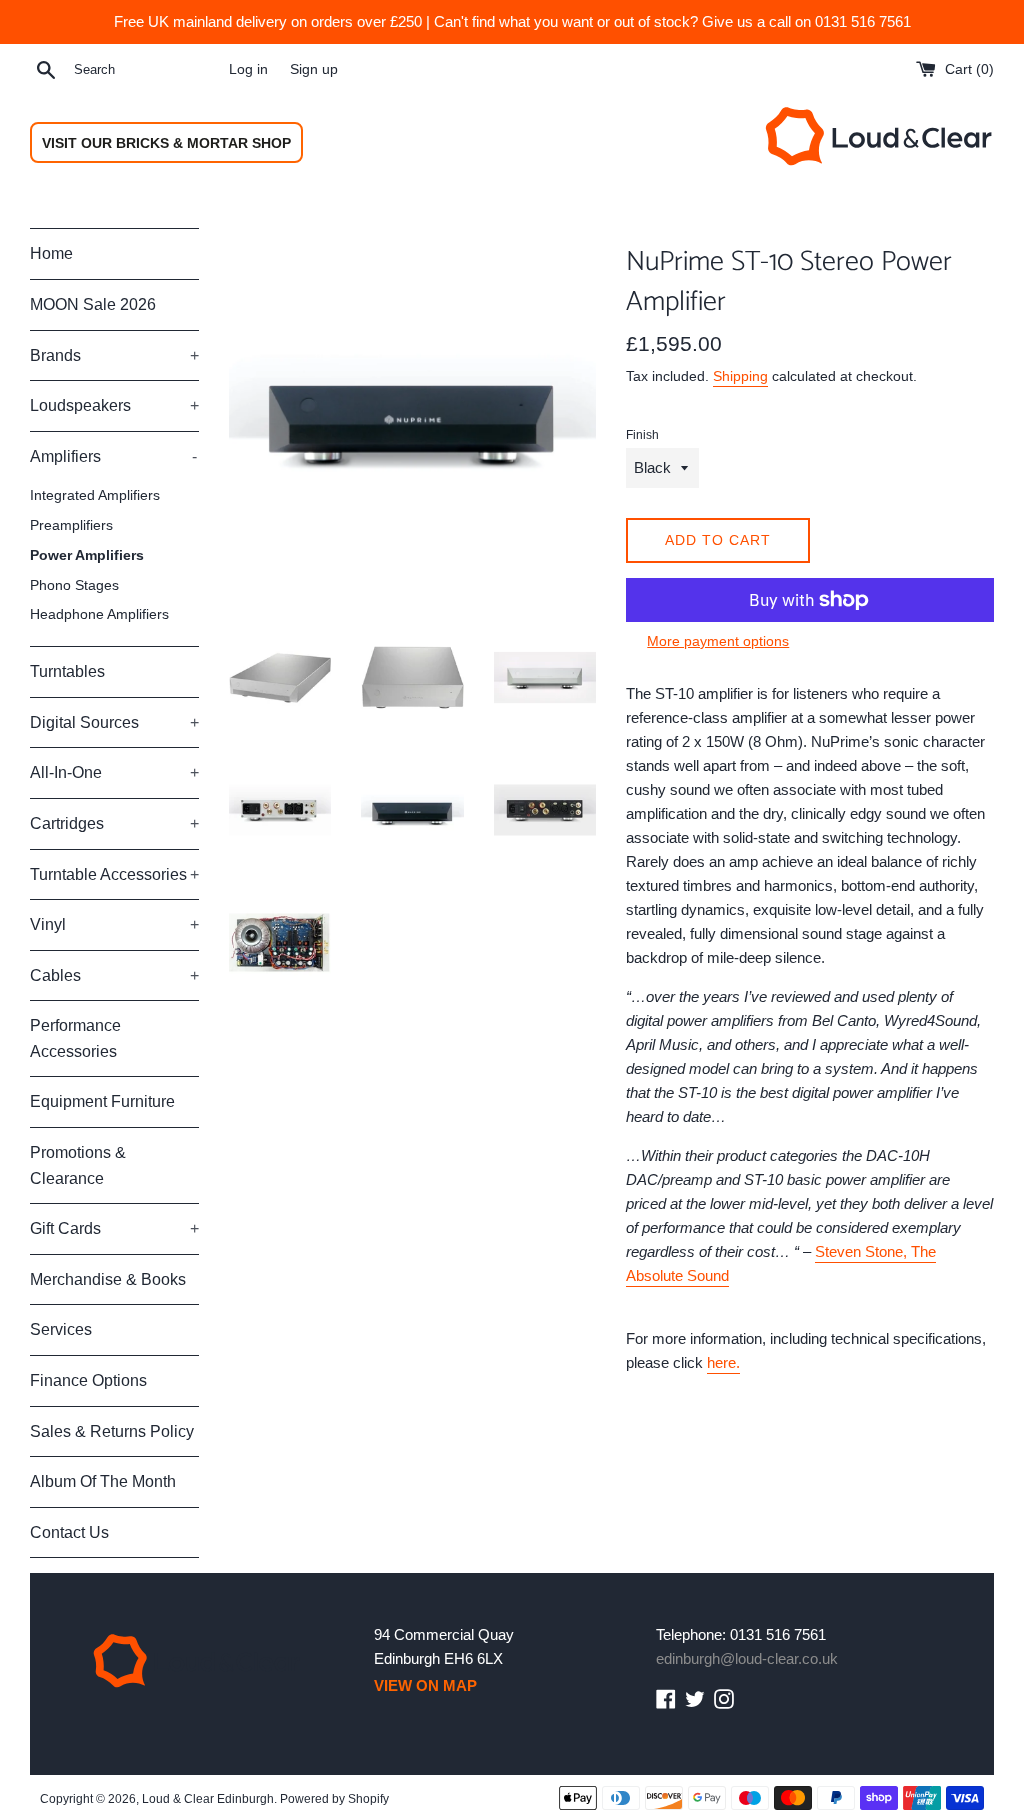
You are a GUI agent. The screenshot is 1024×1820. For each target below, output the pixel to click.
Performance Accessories (75, 1038)
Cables (114, 975)
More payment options (718, 641)
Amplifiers (113, 456)
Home (51, 253)
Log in (248, 69)
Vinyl (114, 924)
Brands (114, 355)
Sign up (314, 69)
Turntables (67, 671)
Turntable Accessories (114, 874)
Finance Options (88, 1380)
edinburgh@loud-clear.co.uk (747, 1658)
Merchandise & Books (108, 1279)
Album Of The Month (103, 1481)
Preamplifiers (71, 525)
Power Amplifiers (87, 555)
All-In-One (114, 772)
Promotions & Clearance (78, 1165)
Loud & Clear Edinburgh (208, 1799)
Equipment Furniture (102, 1101)
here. (723, 1362)
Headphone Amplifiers (99, 614)
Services (61, 1329)
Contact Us (69, 1532)
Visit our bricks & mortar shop (166, 143)
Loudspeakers (114, 405)
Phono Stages (74, 585)
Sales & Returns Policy (112, 1431)
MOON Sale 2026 (93, 304)
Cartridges (114, 823)
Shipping (740, 376)
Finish (642, 435)
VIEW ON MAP (425, 1685)
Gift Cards (114, 1228)
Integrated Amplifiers (95, 495)
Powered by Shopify (334, 1799)
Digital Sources (114, 722)
